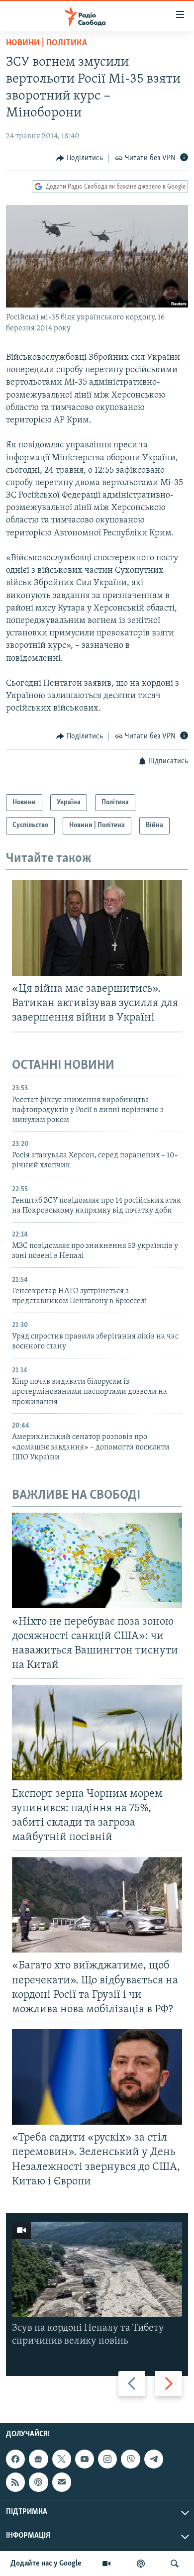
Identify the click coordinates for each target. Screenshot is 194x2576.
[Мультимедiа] (106, 2564)
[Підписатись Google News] (38, 2459)
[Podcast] (38, 2482)
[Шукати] (175, 2564)
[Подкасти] (141, 2564)
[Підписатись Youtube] (85, 2459)
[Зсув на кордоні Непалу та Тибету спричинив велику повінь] (97, 2269)
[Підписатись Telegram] (154, 2459)
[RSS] (15, 2482)
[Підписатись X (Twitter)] (62, 2459)
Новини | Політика (47, 43)
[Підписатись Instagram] (107, 2459)
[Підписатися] (62, 2482)
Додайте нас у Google (46, 2564)
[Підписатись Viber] (130, 2459)
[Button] (80, 158)
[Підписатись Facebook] (15, 2459)
